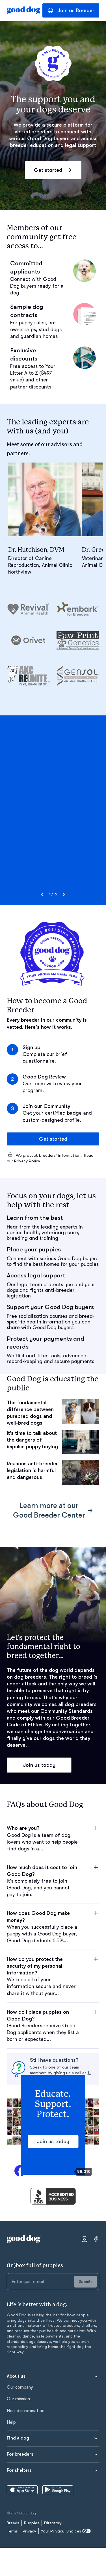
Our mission (18, 2399)
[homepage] (24, 10)
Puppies (32, 2523)
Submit (85, 2282)
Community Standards (67, 1711)
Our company (20, 2387)
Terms (12, 2531)
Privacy (29, 2531)
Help (11, 2422)
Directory (53, 2523)
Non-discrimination (26, 2411)
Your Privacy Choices (61, 2531)
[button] (53, 1838)
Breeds (13, 2523)
